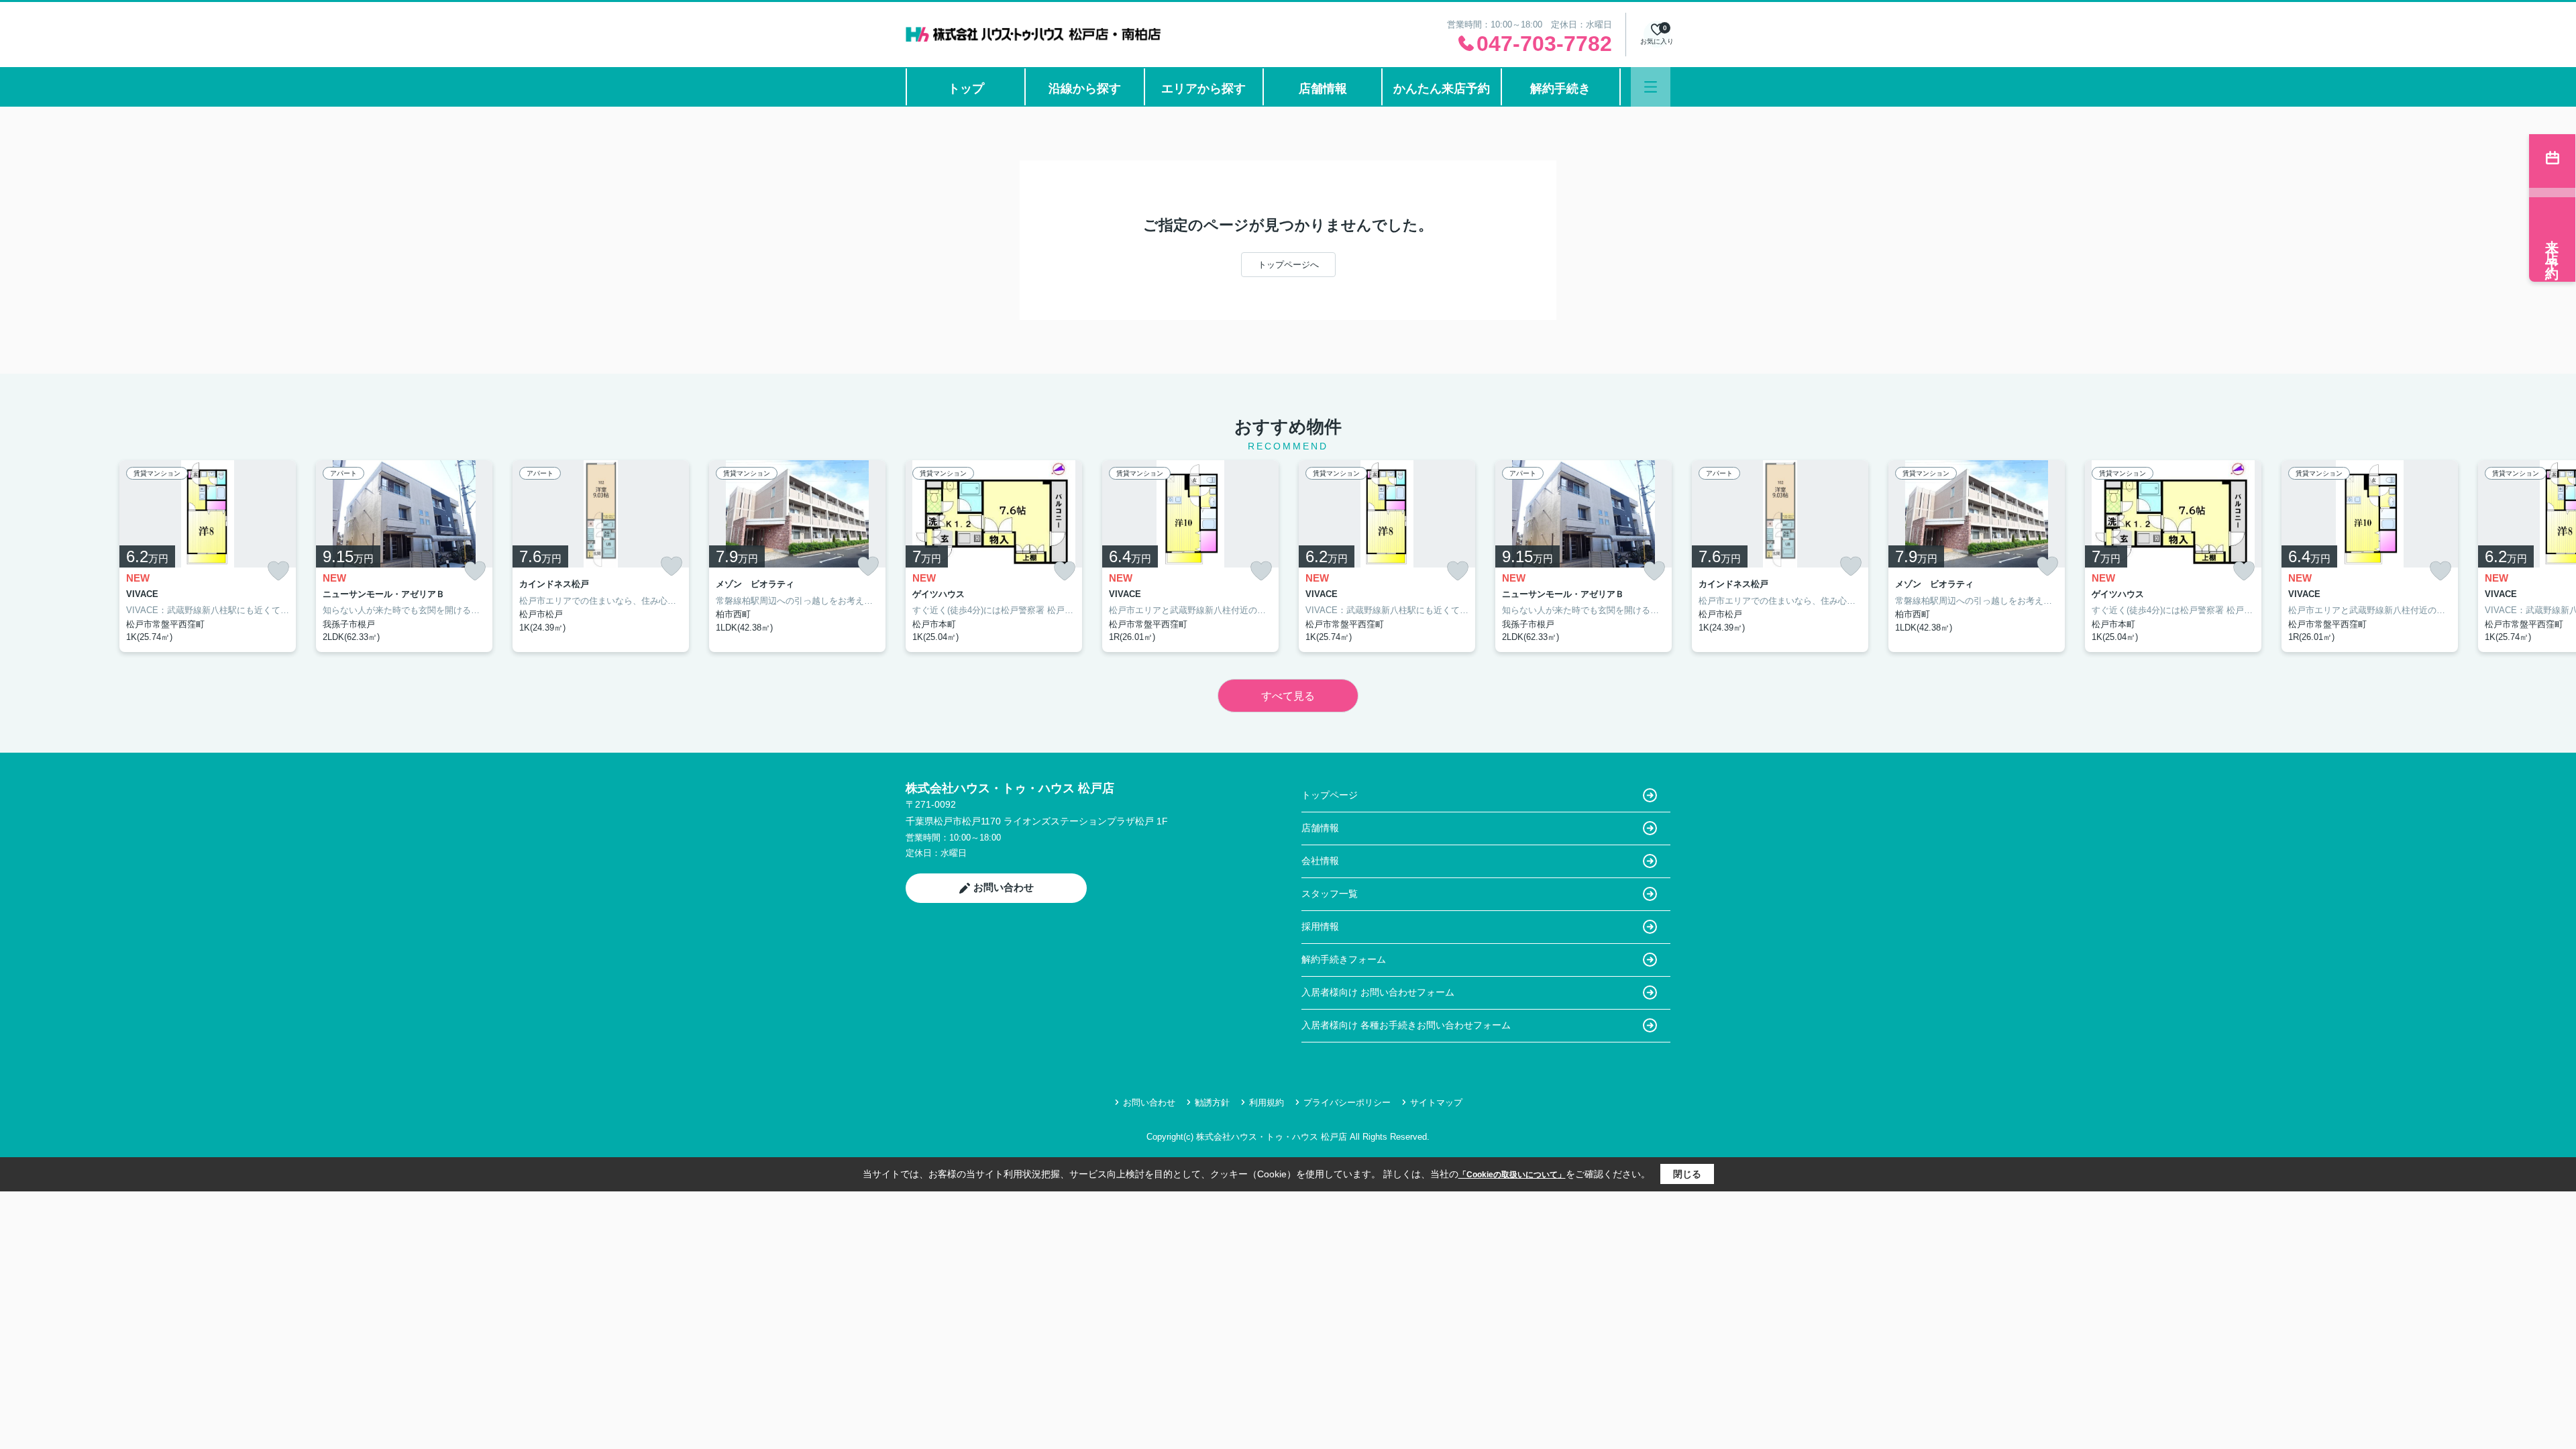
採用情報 (1320, 926)
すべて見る (1288, 696)
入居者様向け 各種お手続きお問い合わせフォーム (1406, 1025)
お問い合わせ (1004, 887)
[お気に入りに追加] (278, 571)
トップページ (1330, 795)
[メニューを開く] (1651, 87)
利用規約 (1267, 1103)
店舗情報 (1323, 89)
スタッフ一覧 (1330, 894)
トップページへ (1288, 265)
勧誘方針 (1212, 1103)
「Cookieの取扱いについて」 (1512, 1175)
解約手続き (1560, 89)
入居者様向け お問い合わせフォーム (1378, 992)
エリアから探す (1203, 89)
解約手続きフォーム (1344, 959)
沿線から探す (1085, 89)
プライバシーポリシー (1347, 1103)
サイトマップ (1436, 1103)
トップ (966, 89)
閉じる (1687, 1174)
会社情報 (1320, 861)
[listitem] (994, 556)
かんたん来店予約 (1442, 89)
